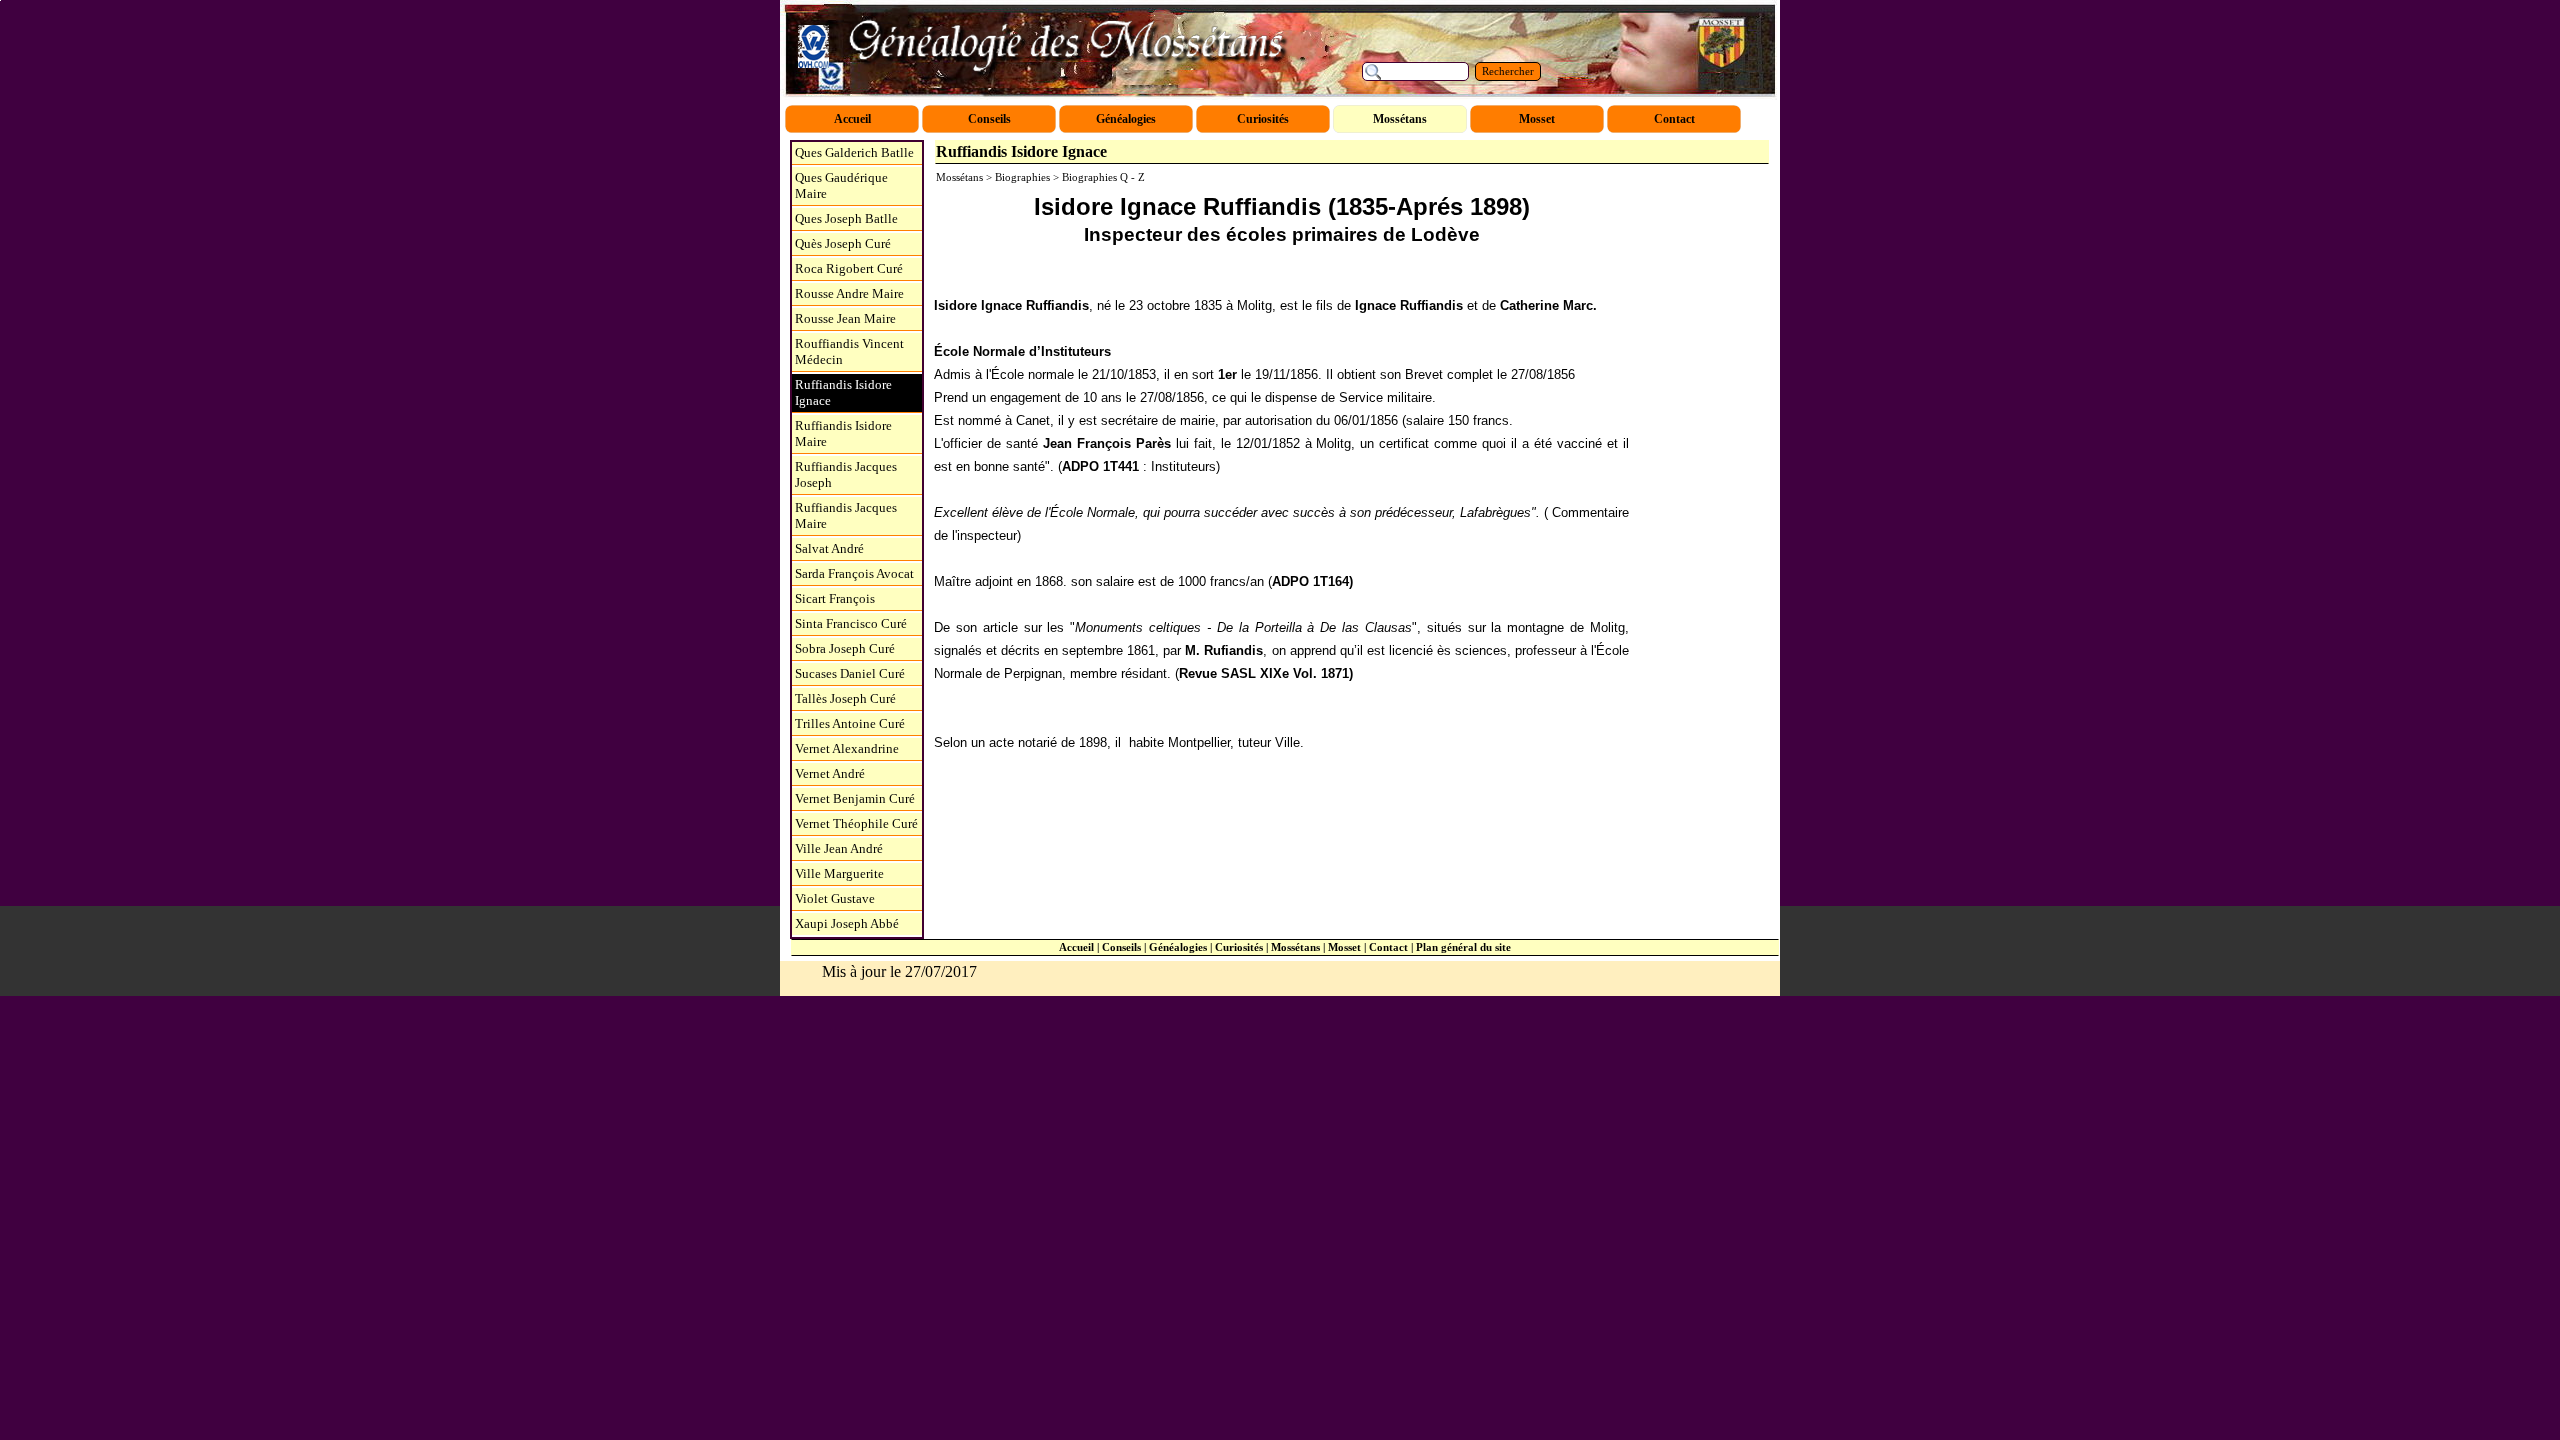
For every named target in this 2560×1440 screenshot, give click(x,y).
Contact (1388, 947)
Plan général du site (1463, 947)
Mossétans (1295, 947)
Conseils (1121, 947)
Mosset (1344, 947)
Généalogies (1178, 947)
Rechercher (1508, 71)
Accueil (1076, 947)
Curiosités (1239, 947)
